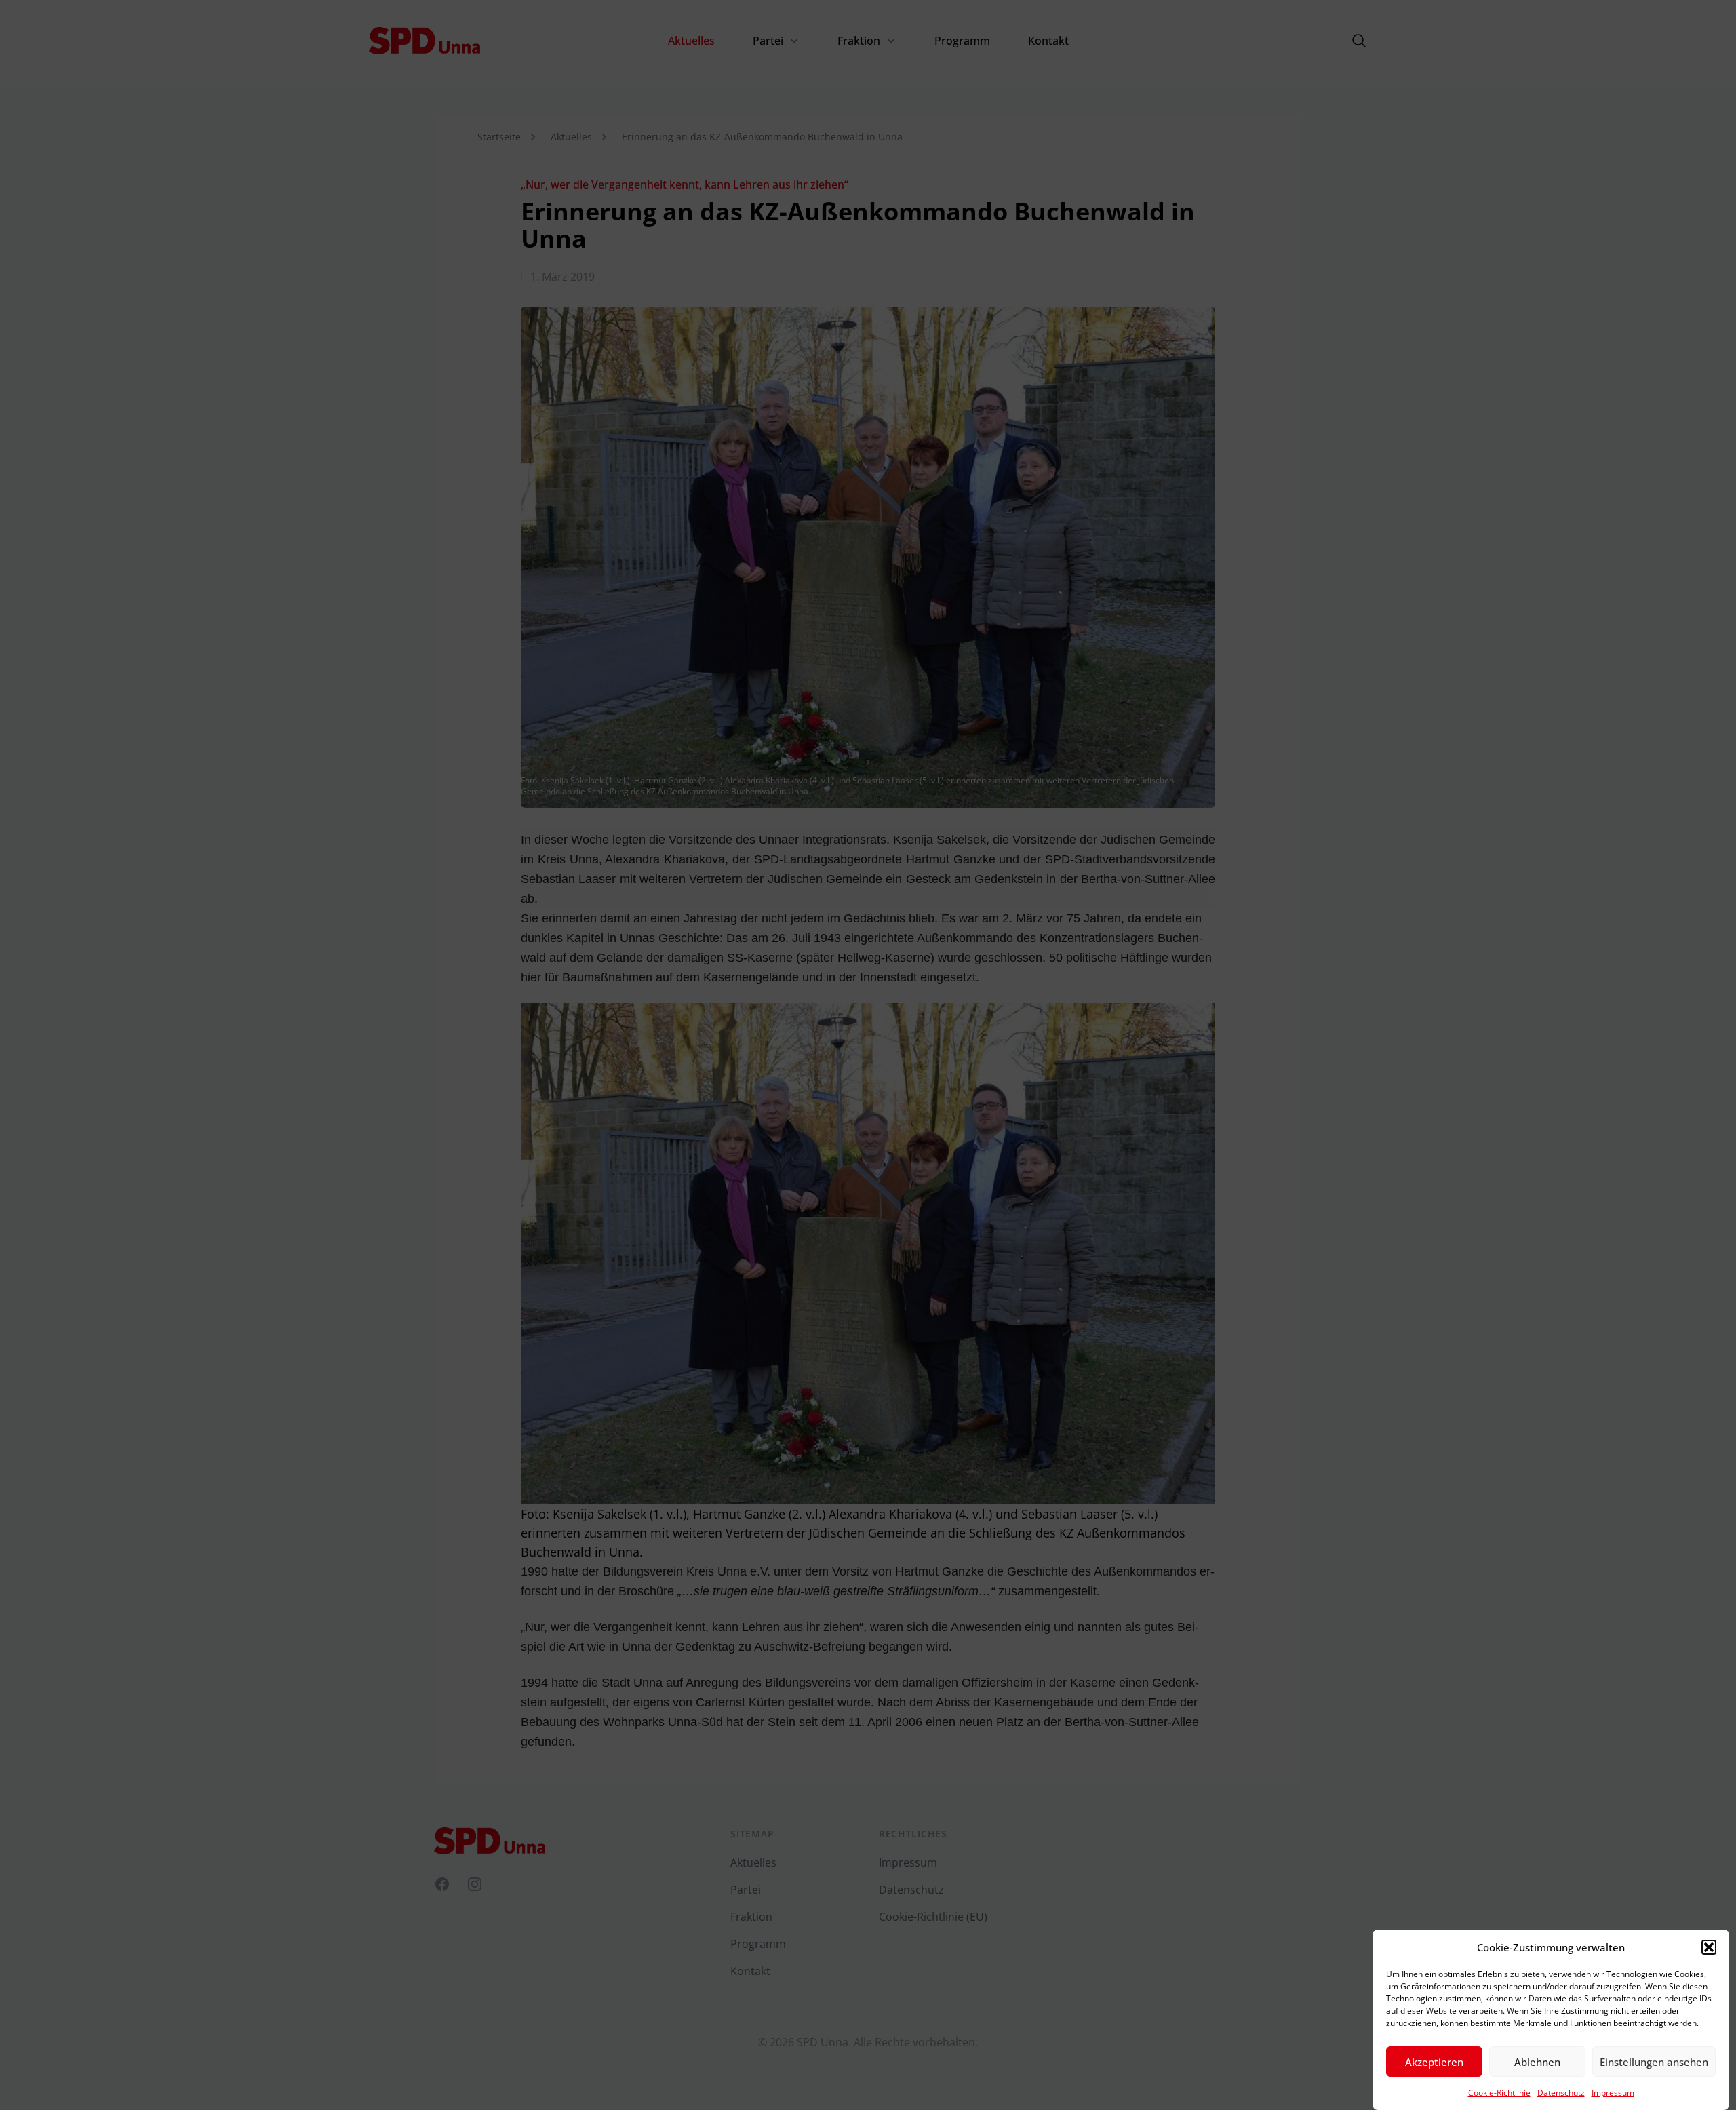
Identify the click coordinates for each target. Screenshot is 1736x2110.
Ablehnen (1537, 2062)
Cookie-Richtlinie (1499, 2093)
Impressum (1613, 2093)
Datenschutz (1561, 2093)
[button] (1709, 1947)
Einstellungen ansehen (1654, 2062)
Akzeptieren (1434, 2062)
